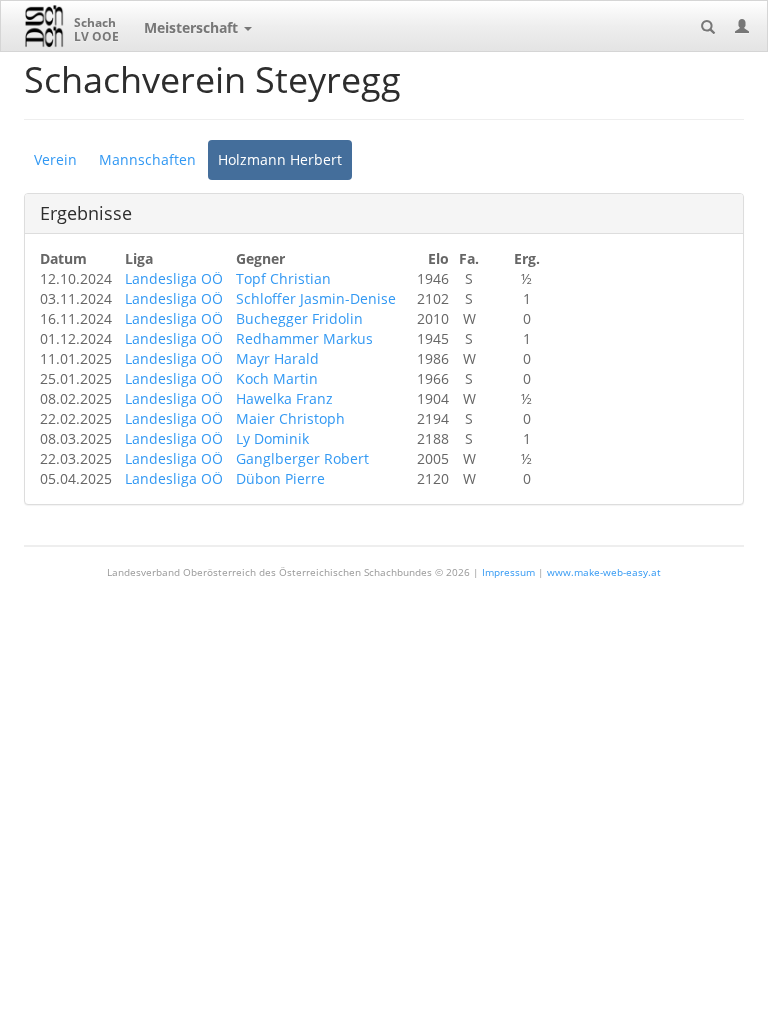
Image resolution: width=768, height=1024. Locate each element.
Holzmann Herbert (280, 159)
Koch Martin (277, 378)
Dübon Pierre (280, 478)
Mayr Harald (277, 358)
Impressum (508, 572)
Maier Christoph (290, 418)
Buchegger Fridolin (299, 318)
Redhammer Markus (304, 338)
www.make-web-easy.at (604, 572)
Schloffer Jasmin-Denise (316, 298)
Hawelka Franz (284, 398)
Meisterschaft (193, 27)
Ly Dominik (272, 438)
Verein (55, 159)
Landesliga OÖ (174, 278)
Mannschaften (147, 159)
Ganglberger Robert (302, 458)
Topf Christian (283, 278)
